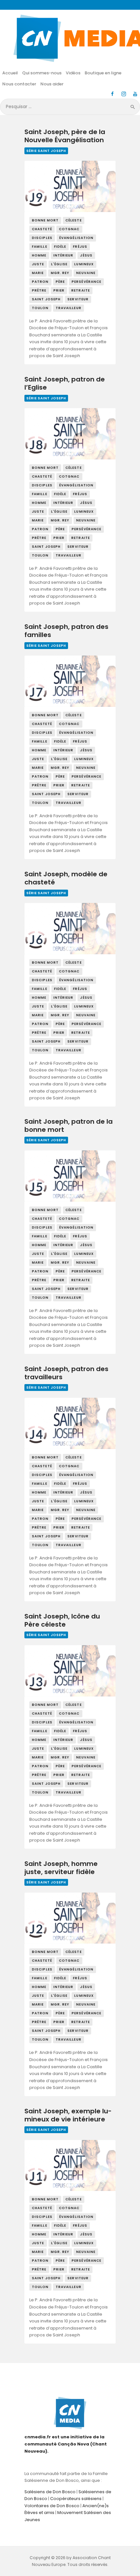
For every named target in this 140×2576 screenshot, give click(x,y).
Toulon (40, 308)
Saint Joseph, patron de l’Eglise (65, 384)
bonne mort (45, 220)
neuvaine (86, 273)
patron (40, 282)
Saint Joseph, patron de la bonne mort (69, 1126)
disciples (42, 238)
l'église (59, 264)
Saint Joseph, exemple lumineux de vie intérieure (68, 2115)
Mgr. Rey (60, 273)
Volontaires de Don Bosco (52, 2506)
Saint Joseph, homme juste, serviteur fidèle (61, 1868)
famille (40, 247)
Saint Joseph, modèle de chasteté (66, 878)
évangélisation (76, 238)
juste (38, 264)
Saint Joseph (46, 299)
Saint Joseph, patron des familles (66, 631)
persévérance (86, 282)
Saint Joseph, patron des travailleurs (66, 1373)
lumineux (84, 264)
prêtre (39, 290)
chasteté (42, 229)
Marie (38, 273)
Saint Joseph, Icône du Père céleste (62, 1621)
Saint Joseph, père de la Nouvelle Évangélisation (65, 136)
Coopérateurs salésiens (76, 2499)
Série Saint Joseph (46, 151)
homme (39, 255)
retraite (81, 290)
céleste (74, 220)
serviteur (78, 299)
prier (59, 290)
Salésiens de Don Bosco (50, 2492)
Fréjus (80, 247)
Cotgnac (69, 229)
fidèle (60, 247)
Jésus (86, 255)
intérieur (63, 255)
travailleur (69, 308)
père (60, 282)
